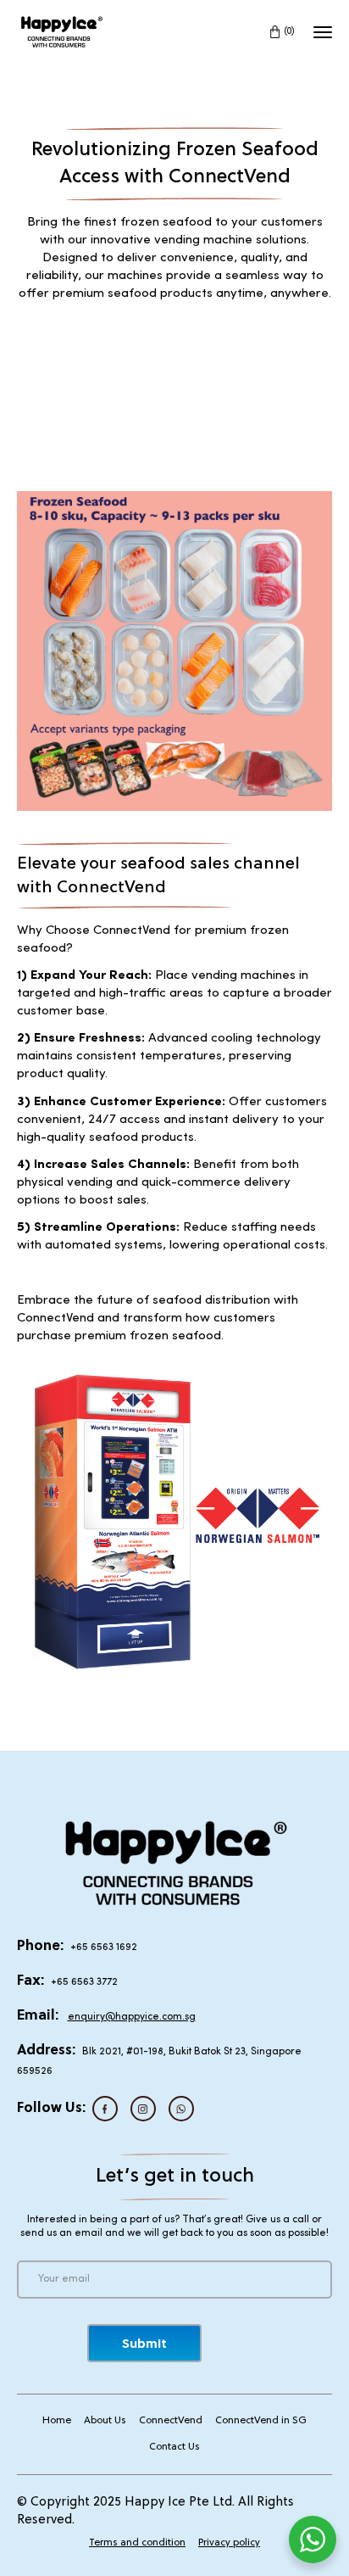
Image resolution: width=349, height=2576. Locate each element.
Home (57, 2421)
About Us (105, 2421)
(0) (290, 31)
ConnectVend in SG (261, 2421)
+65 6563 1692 (104, 1947)
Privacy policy (229, 2543)
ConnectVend (171, 2421)
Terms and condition (137, 2543)
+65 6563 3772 (84, 1982)
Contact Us (174, 2447)
